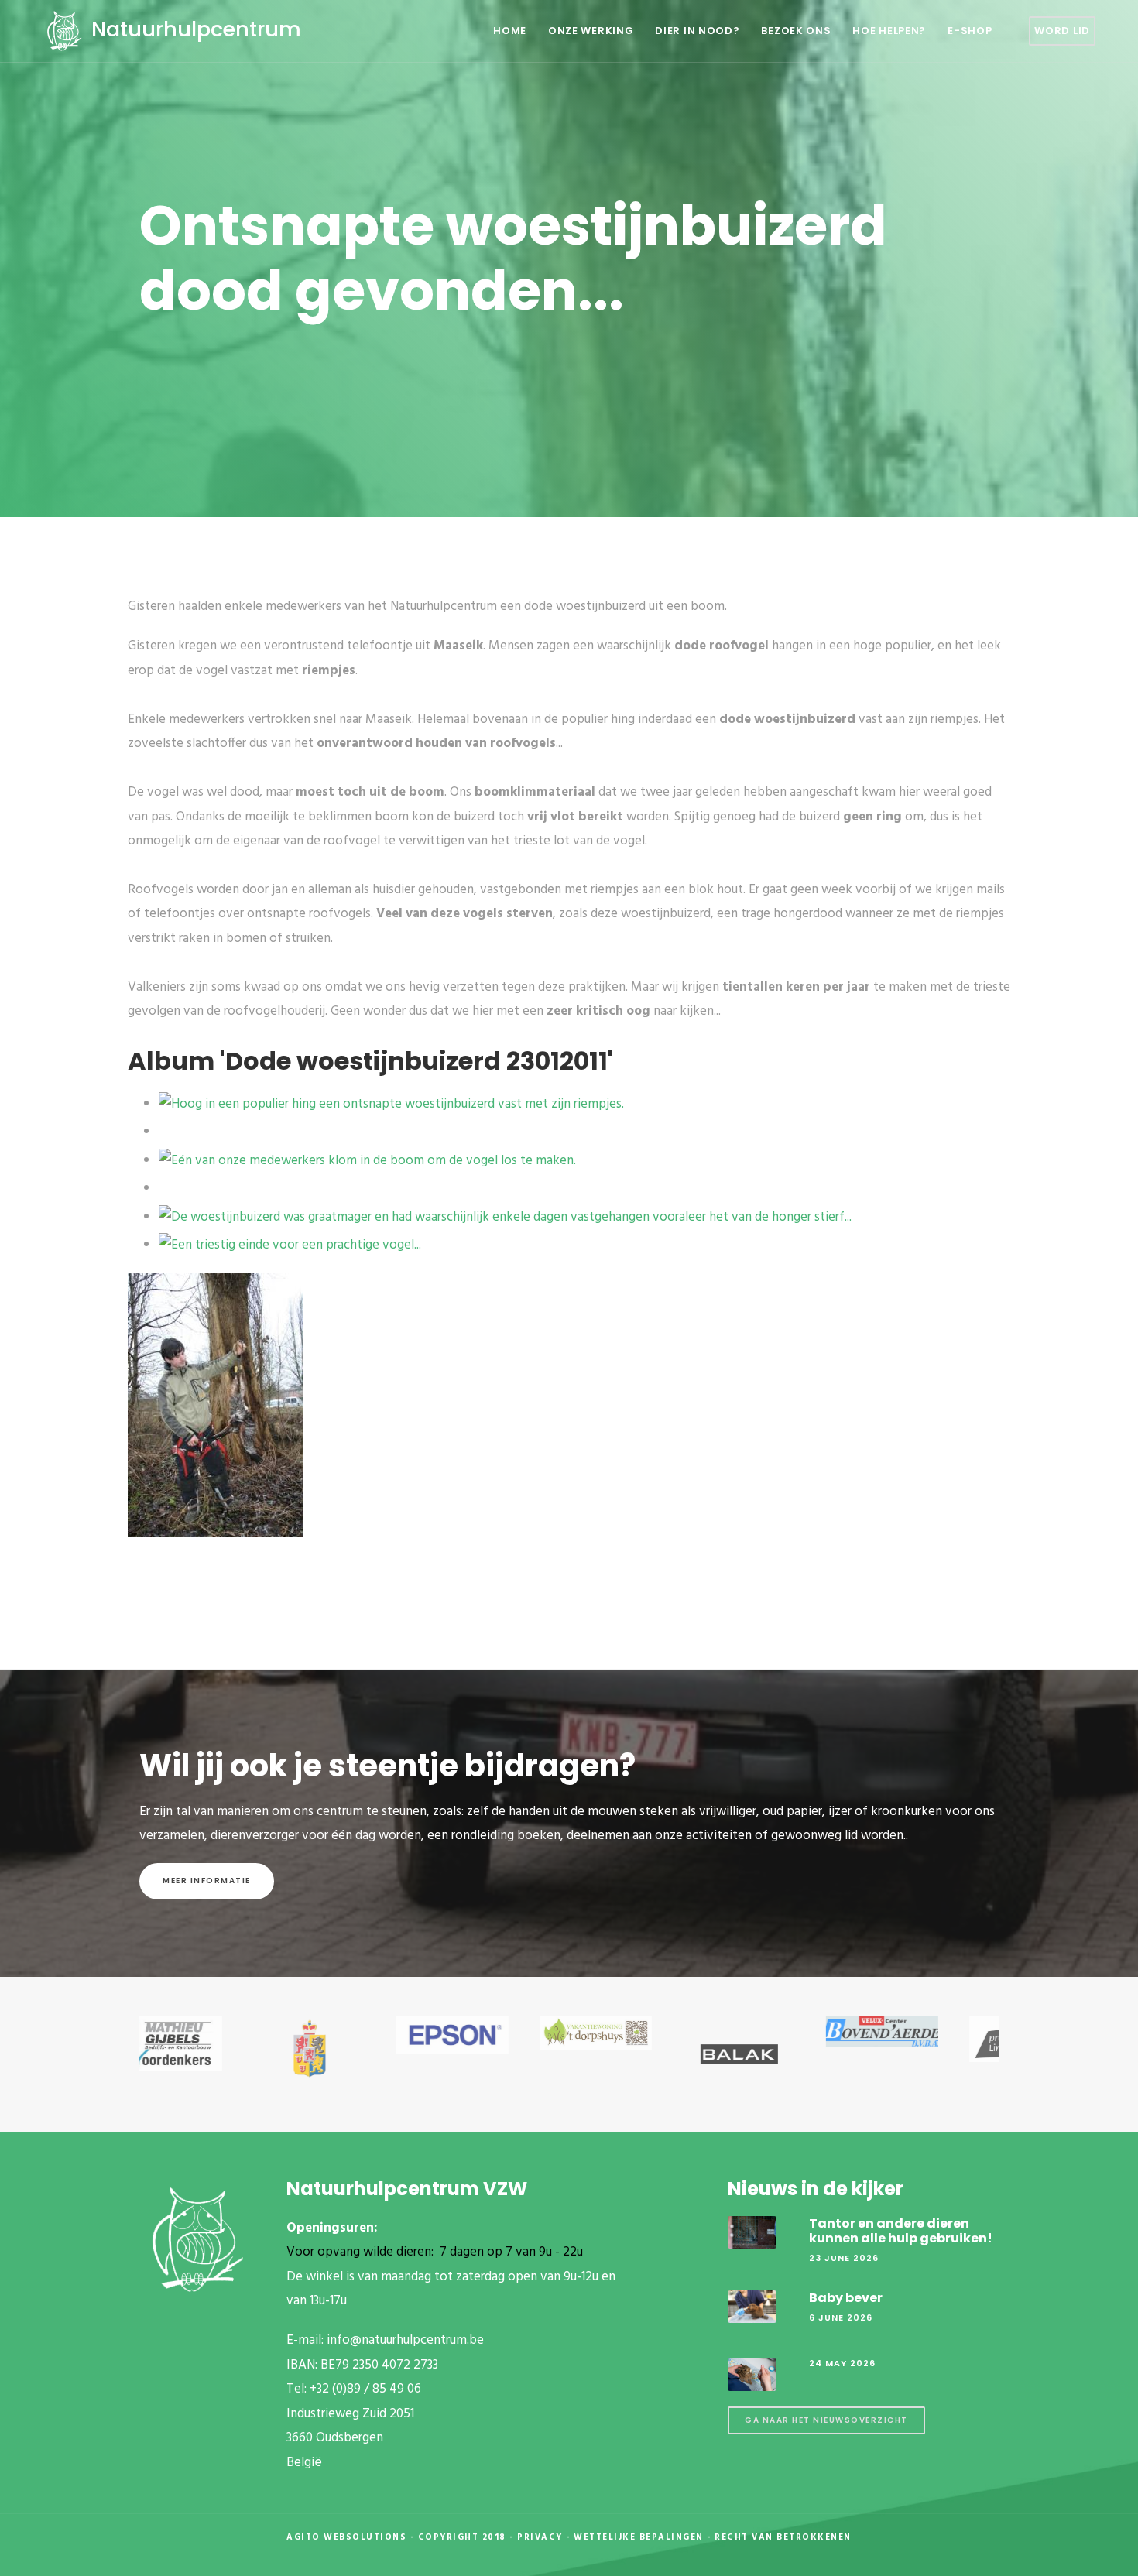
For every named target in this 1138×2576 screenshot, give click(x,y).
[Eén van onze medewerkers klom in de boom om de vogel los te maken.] (367, 1161)
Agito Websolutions (346, 2537)
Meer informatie (207, 1881)
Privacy (540, 2537)
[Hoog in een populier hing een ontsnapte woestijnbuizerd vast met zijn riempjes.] (391, 1104)
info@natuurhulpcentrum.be (405, 2340)
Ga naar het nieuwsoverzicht (826, 2420)
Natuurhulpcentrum (194, 29)
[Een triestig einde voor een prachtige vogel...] (290, 1245)
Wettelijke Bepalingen (639, 2537)
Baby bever (846, 2298)
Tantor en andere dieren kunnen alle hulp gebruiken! (901, 2231)
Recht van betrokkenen (783, 2537)
